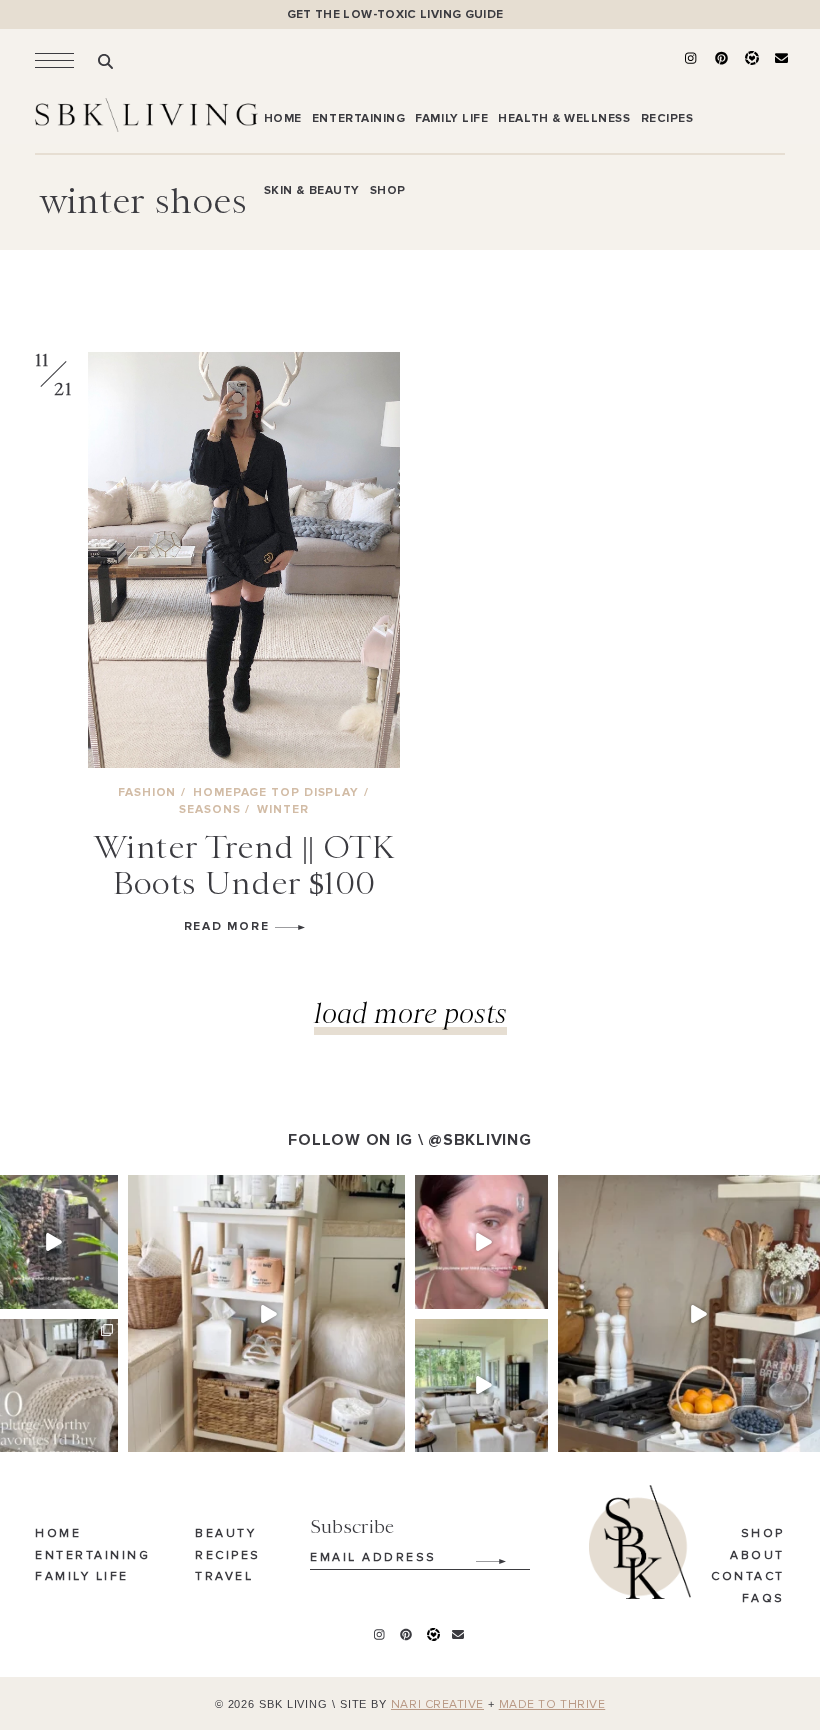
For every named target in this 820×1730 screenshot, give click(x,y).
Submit (480, 1554)
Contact (748, 1577)
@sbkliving (479, 1140)
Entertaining (92, 1556)
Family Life (82, 1577)
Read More (229, 926)
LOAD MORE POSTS (410, 1012)
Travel (224, 1577)
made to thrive (552, 1705)
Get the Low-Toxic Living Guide (395, 14)
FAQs (763, 1599)
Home (58, 1534)
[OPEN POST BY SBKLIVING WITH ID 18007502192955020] (481, 1241)
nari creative (437, 1705)
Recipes (228, 1556)
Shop (763, 1534)
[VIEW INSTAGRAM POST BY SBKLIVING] (106, 1297)
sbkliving (50, 1192)
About (757, 1556)
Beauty (225, 1534)
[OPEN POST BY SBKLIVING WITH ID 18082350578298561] (266, 1313)
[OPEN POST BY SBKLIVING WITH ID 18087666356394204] (481, 1385)
